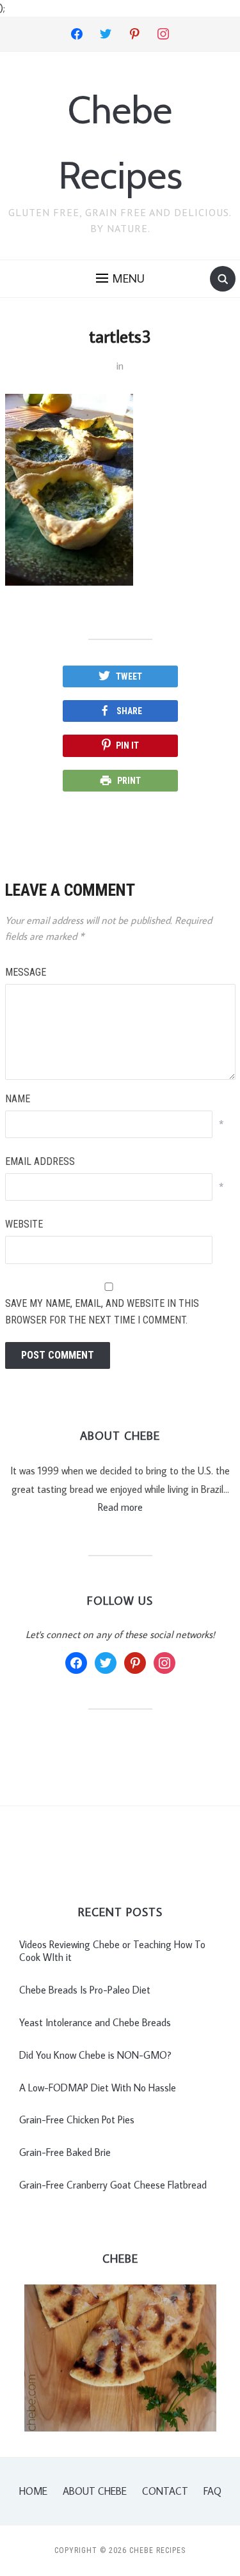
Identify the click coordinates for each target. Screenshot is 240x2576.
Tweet (129, 676)
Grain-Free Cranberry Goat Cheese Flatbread (113, 2185)
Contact (165, 2491)
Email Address (40, 1161)
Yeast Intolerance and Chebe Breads (95, 2022)
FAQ (212, 2491)
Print (129, 781)
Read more (120, 1507)
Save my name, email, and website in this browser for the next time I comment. (102, 1312)
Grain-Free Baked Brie (65, 2152)
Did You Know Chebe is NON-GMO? (95, 2055)
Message (26, 972)
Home (33, 2491)
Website (24, 1224)
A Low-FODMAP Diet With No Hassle (98, 2088)
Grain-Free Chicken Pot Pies (77, 2119)
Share (129, 711)
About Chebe (95, 2491)
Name (18, 1099)
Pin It (127, 745)
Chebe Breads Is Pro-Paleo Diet (85, 1990)
